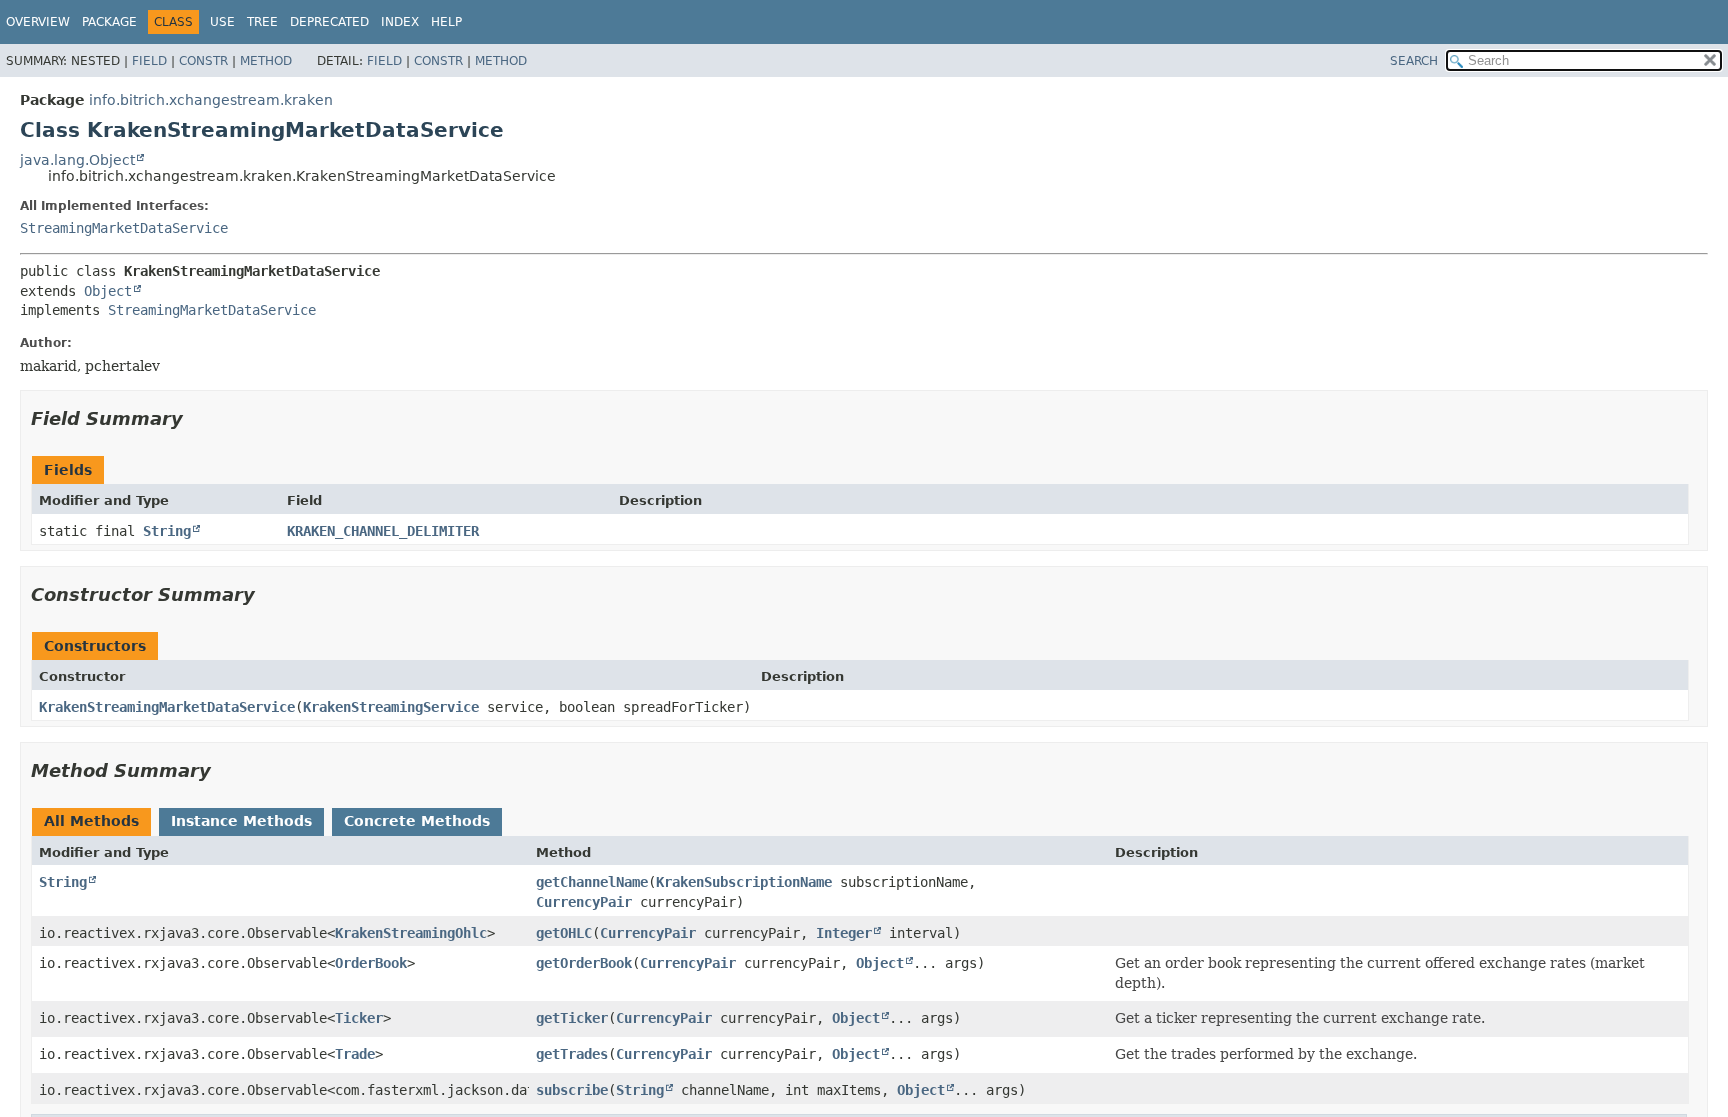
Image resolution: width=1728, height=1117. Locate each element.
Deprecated (329, 22)
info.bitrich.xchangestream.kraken (211, 100)
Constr (203, 61)
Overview (38, 22)
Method (266, 61)
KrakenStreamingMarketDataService (167, 707)
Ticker (359, 1018)
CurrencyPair (584, 902)
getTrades (572, 1054)
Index (400, 22)
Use (222, 22)
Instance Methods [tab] (241, 821)
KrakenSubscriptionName (744, 882)
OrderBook (371, 963)
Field (149, 61)
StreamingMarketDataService (124, 228)
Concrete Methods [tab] (417, 821)
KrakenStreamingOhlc (411, 933)
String (167, 531)
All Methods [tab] (91, 821)
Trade (355, 1054)
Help (446, 22)
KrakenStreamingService (391, 707)
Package (109, 22)
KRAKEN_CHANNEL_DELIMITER (383, 531)
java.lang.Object (77, 160)
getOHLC (564, 933)
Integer (844, 933)
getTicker (572, 1018)
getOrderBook (584, 963)
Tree (262, 22)
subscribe (572, 1090)
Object (108, 291)
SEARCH (1414, 61)
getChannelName (592, 882)
